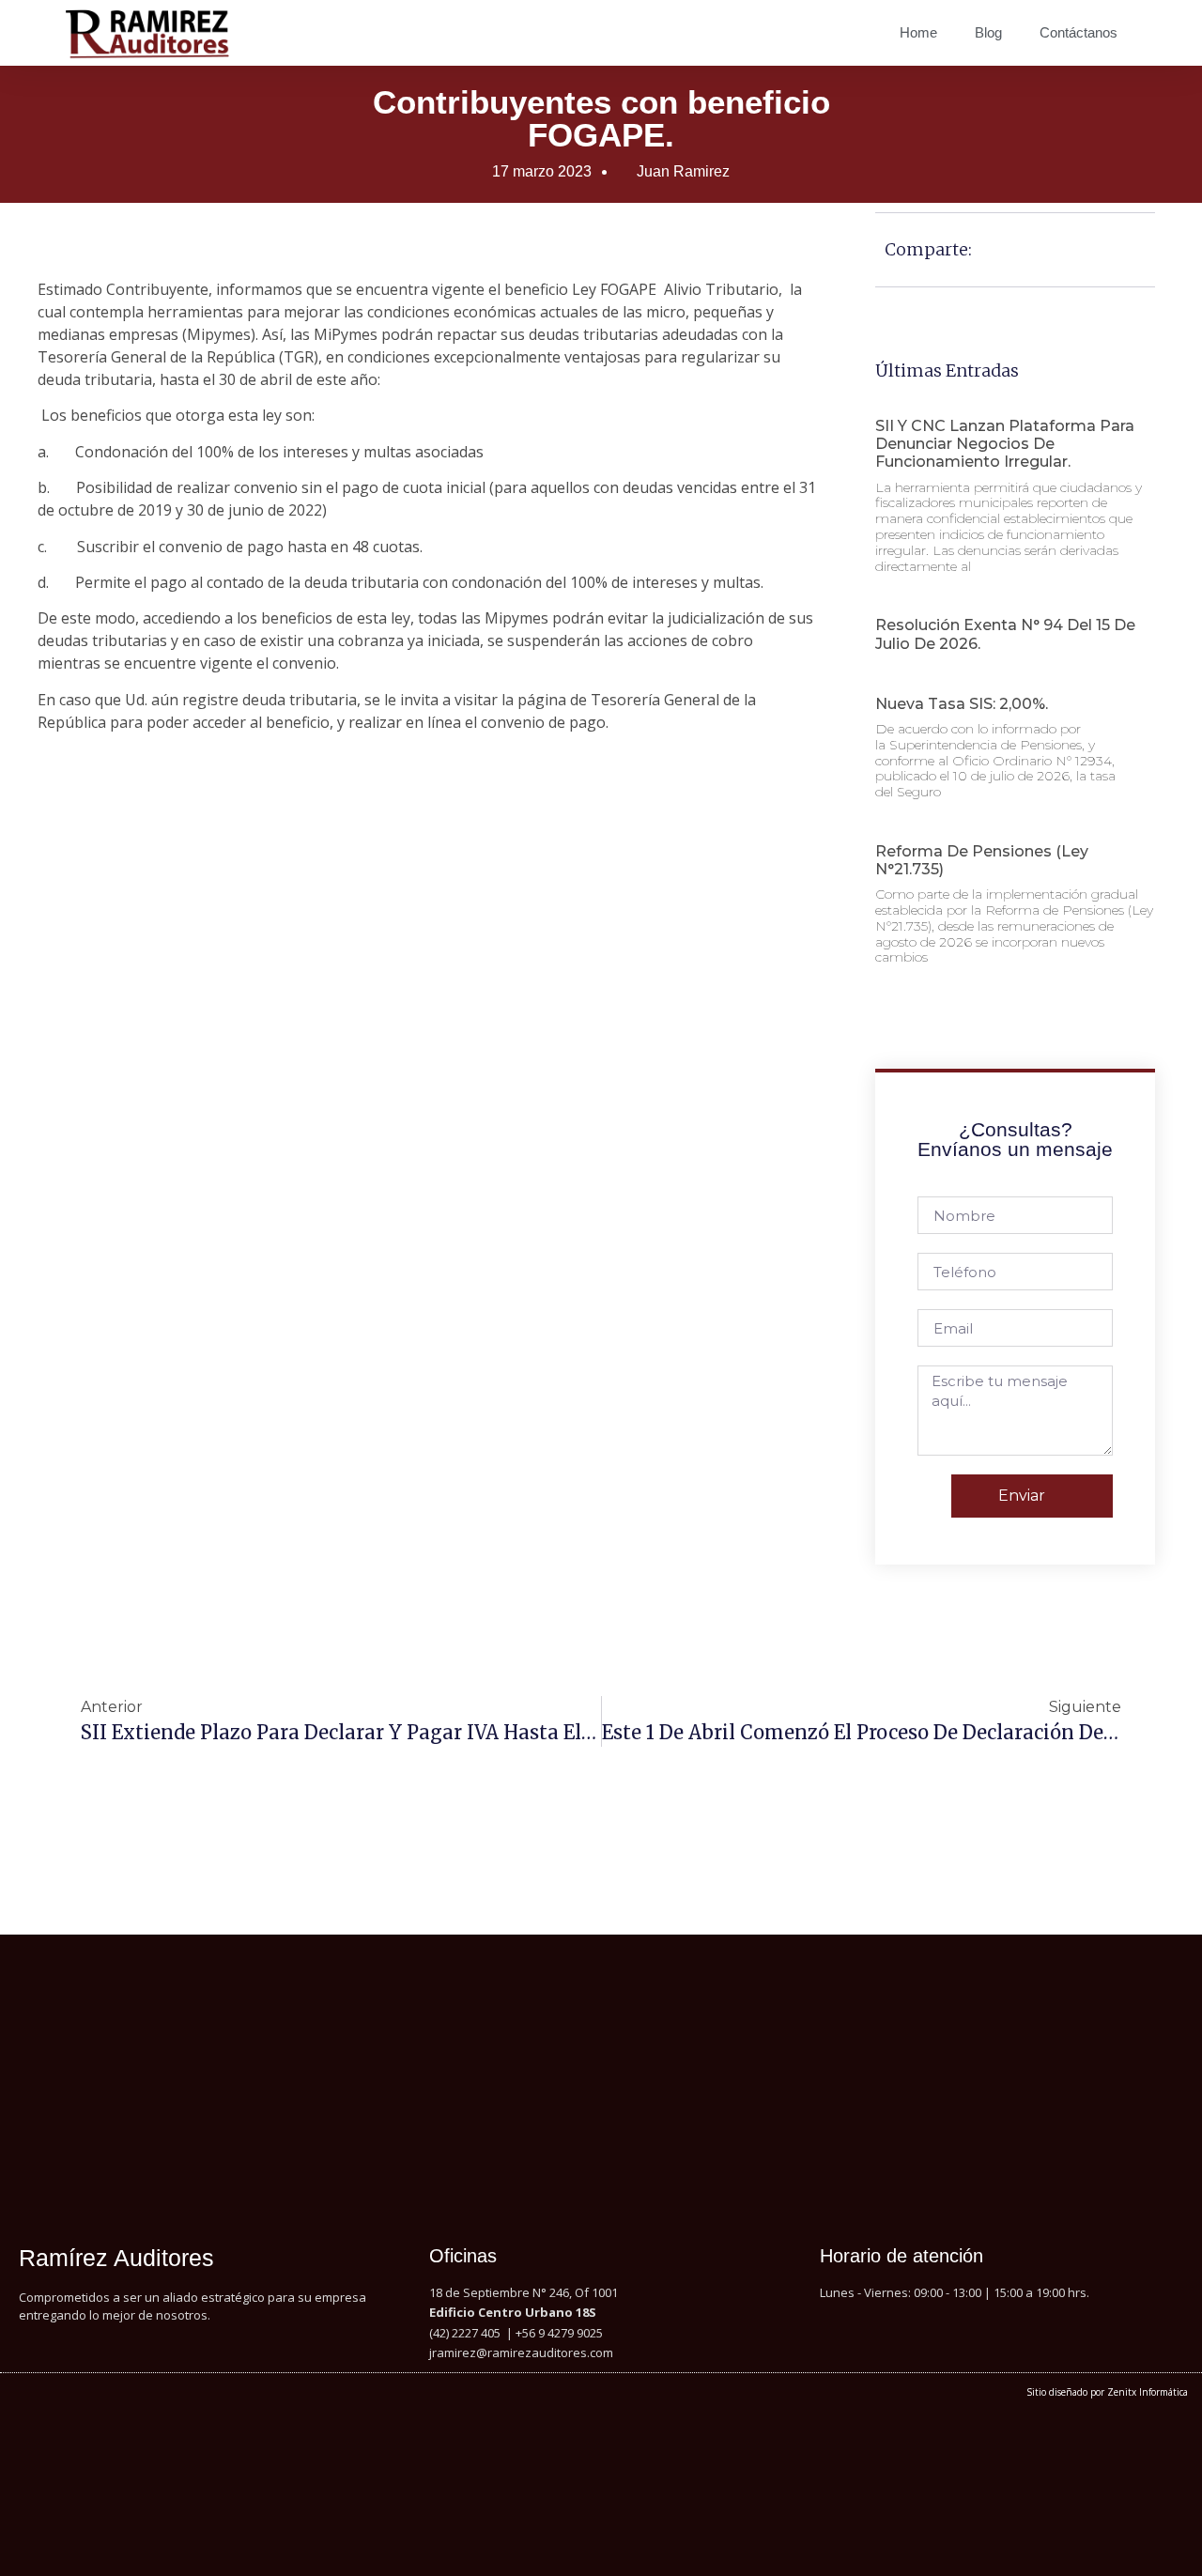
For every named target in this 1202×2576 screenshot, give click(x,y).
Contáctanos (1079, 32)
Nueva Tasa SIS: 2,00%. (962, 704)
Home (918, 32)
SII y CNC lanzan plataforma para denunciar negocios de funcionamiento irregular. (1005, 444)
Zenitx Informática (1148, 2392)
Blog (988, 32)
